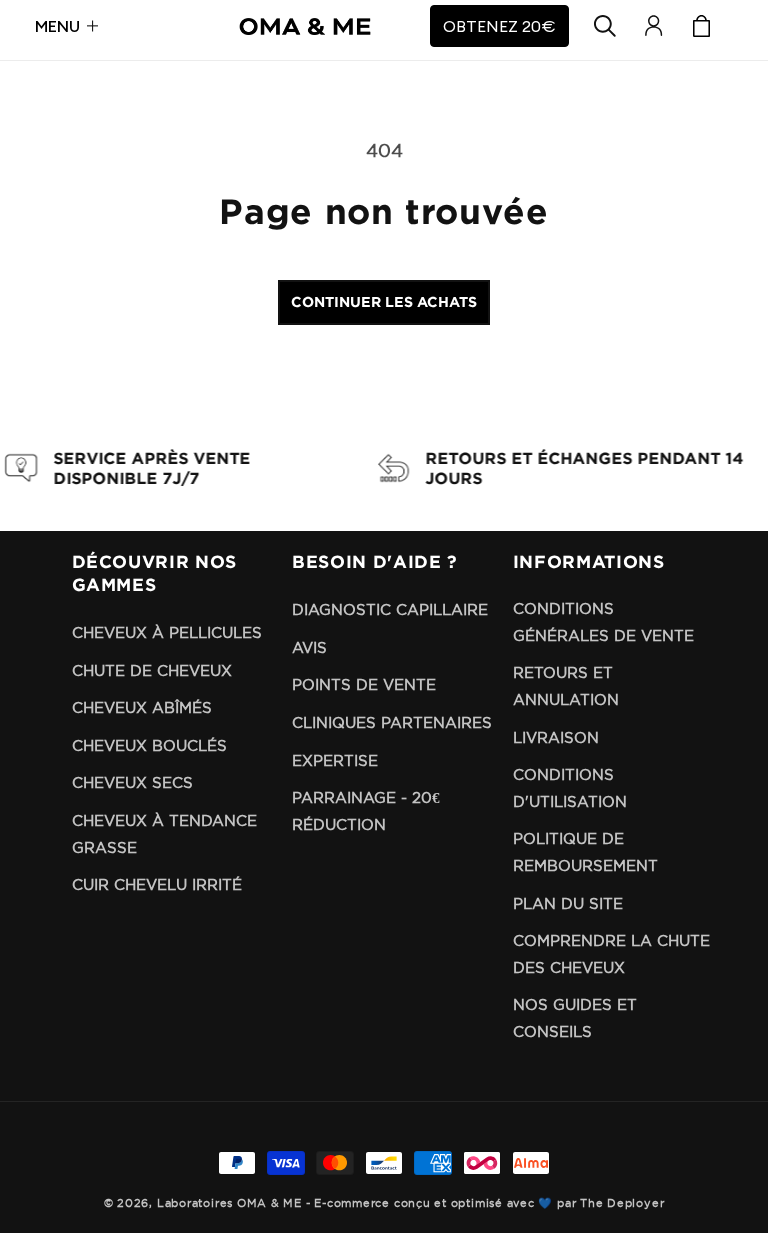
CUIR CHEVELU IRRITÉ (157, 884)
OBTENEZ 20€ (499, 26)
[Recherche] (605, 26)
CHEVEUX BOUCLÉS (149, 745)
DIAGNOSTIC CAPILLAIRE (390, 609)
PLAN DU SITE (568, 903)
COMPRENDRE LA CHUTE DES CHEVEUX (611, 954)
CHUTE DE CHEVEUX (152, 670)
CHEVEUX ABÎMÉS (142, 707)
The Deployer (622, 1203)
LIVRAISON (556, 737)
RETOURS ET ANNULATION (566, 686)
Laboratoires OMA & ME (229, 1203)
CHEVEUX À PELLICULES (167, 632)
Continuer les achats (384, 301)
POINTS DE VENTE (364, 684)
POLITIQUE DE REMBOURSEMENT (585, 852)
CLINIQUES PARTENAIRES (392, 722)
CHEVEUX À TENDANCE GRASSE (164, 834)
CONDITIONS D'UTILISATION (570, 788)
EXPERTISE (335, 760)
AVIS (309, 647)
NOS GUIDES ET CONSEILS (575, 1018)
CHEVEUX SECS (132, 782)
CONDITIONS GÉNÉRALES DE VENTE (603, 622)
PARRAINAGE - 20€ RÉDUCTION (366, 811)
